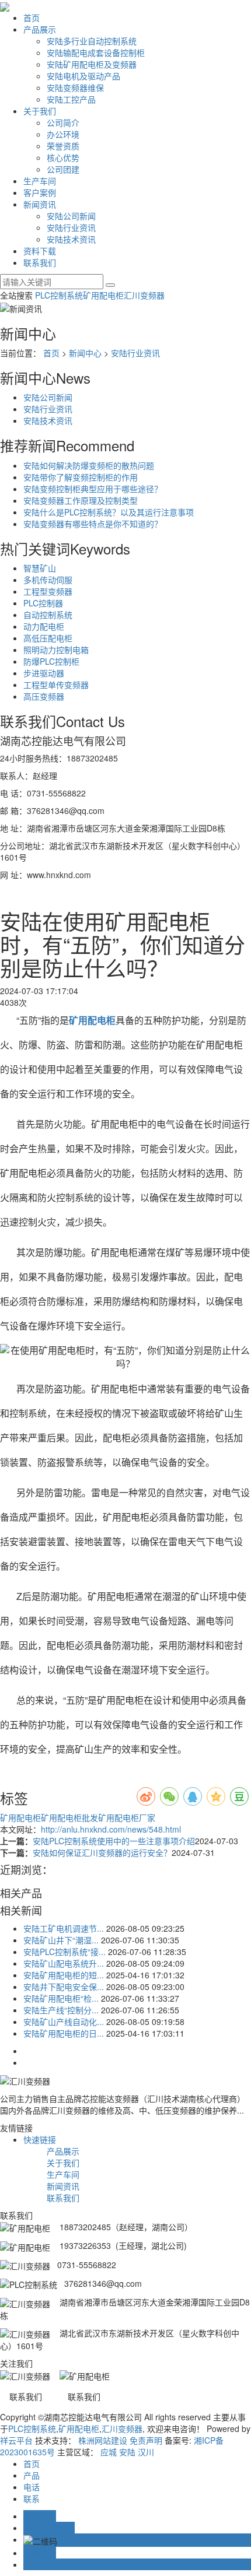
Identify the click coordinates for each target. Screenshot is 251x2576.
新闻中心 (85, 353)
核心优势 (63, 157)
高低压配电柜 (48, 638)
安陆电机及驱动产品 (83, 76)
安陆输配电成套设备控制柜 (96, 52)
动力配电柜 (44, 626)
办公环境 (63, 134)
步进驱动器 (44, 673)
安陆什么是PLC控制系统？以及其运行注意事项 (109, 512)
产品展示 (40, 29)
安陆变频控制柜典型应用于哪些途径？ (93, 489)
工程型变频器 (48, 591)
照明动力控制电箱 (56, 650)
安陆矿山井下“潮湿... (61, 1940)
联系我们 (40, 262)
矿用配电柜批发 (69, 1817)
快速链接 (40, 2139)
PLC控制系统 (59, 295)
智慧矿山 (40, 568)
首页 (32, 17)
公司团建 (63, 169)
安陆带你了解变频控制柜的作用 (81, 477)
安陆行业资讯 (71, 227)
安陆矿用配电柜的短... (64, 1975)
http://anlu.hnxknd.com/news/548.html (111, 1829)
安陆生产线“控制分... (61, 2010)
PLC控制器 (43, 603)
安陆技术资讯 (71, 239)
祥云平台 (16, 2440)
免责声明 (146, 2440)
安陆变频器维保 (75, 87)
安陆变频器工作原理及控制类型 (81, 500)
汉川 (146, 2452)
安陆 (127, 2452)
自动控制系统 (48, 615)
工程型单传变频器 (56, 685)
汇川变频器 (144, 295)
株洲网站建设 (103, 2440)
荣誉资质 (63, 146)
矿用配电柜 (103, 295)
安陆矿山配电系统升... (64, 1963)
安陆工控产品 (71, 99)
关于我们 (40, 111)
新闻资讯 (40, 204)
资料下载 (40, 251)
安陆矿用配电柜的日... (64, 2033)
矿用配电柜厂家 (127, 1817)
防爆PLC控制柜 (51, 661)
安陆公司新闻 (71, 216)
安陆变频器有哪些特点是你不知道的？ (93, 524)
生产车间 (40, 181)
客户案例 (40, 192)
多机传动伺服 (48, 580)
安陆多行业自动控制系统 (92, 41)
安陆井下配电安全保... (64, 1987)
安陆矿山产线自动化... (64, 2022)
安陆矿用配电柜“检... (61, 1998)
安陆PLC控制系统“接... (65, 1952)
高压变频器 (44, 696)
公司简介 (63, 122)
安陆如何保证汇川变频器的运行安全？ (102, 1852)
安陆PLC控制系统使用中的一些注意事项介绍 (114, 1841)
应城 (109, 2452)
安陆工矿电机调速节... (64, 1928)
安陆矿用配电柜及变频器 (92, 64)
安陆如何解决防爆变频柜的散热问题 (89, 465)
